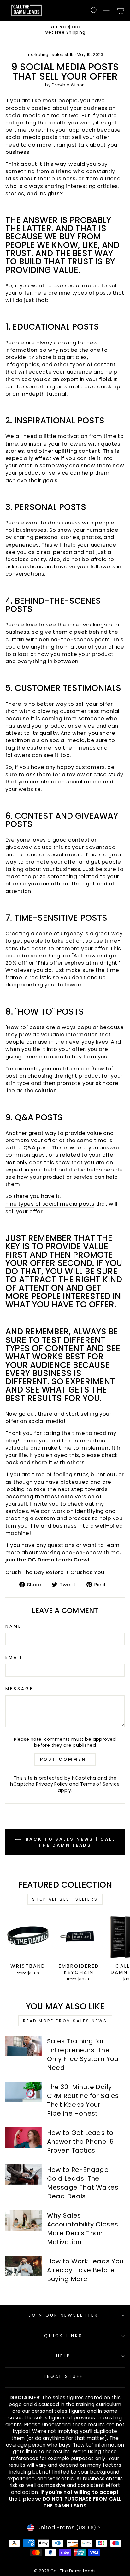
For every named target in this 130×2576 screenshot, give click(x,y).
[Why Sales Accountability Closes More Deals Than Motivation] (24, 2220)
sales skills (63, 54)
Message (19, 1689)
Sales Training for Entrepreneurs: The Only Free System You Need (83, 2054)
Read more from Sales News (65, 2021)
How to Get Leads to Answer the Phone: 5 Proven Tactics (80, 2142)
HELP (63, 2356)
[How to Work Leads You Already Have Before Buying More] (24, 2266)
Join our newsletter (64, 2315)
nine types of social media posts (50, 1204)
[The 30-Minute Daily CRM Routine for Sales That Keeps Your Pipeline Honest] (24, 2092)
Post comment (65, 1759)
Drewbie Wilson (68, 85)
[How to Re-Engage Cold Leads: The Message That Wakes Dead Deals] (24, 2174)
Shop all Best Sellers (65, 1899)
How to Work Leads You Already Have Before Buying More (85, 2270)
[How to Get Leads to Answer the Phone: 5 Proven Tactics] (24, 2137)
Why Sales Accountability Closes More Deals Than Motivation (83, 2229)
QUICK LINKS (64, 2336)
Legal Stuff (63, 2377)
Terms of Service (100, 1784)
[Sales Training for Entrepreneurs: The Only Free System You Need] (24, 2046)
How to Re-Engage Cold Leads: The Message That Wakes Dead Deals (83, 2183)
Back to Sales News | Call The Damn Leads (69, 1842)
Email (14, 1658)
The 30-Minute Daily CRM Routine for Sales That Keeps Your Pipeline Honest (83, 2100)
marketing (38, 54)
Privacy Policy (52, 1784)
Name (14, 1626)
